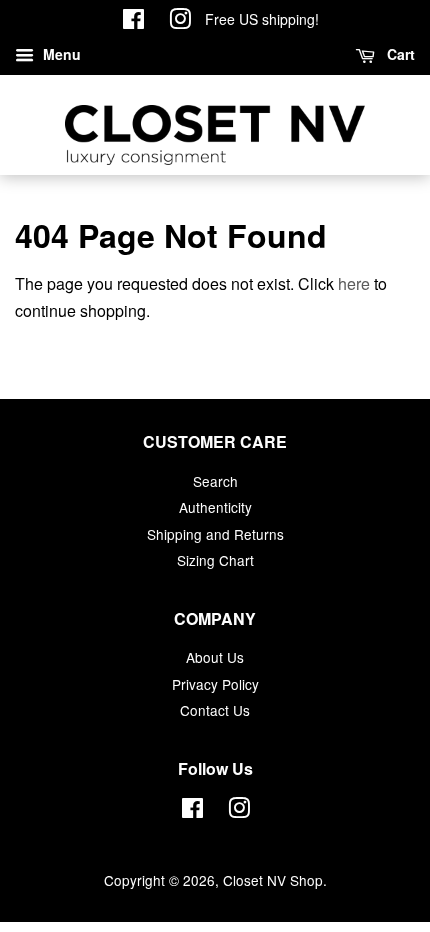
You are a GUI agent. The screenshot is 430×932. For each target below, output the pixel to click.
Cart (399, 54)
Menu (60, 54)
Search (215, 481)
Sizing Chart (215, 560)
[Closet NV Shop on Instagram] (180, 22)
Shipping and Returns (215, 534)
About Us (215, 657)
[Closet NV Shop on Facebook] (133, 22)
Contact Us (215, 710)
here (354, 283)
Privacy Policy (215, 684)
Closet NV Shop (273, 880)
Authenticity (215, 507)
